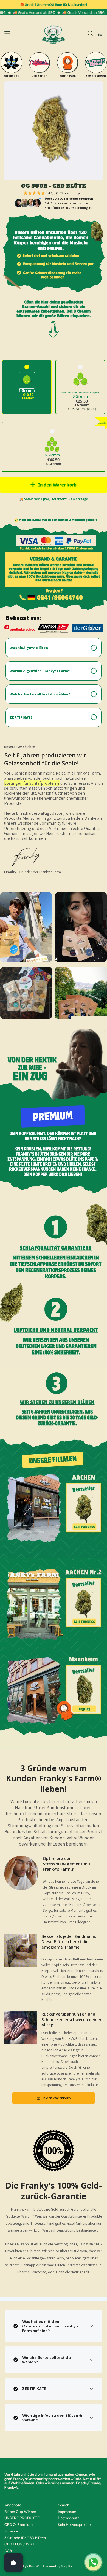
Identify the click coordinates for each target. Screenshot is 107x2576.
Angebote (13, 2505)
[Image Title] (11, 63)
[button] (90, 33)
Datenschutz (69, 2518)
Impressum (67, 2512)
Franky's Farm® (28, 2566)
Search (64, 2505)
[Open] (13, 2562)
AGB (8, 2551)
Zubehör (11, 2531)
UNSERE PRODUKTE (22, 2518)
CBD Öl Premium (19, 2524)
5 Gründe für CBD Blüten (25, 2538)
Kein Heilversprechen (75, 2524)
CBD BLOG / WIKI (19, 2544)
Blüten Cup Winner (20, 2512)
